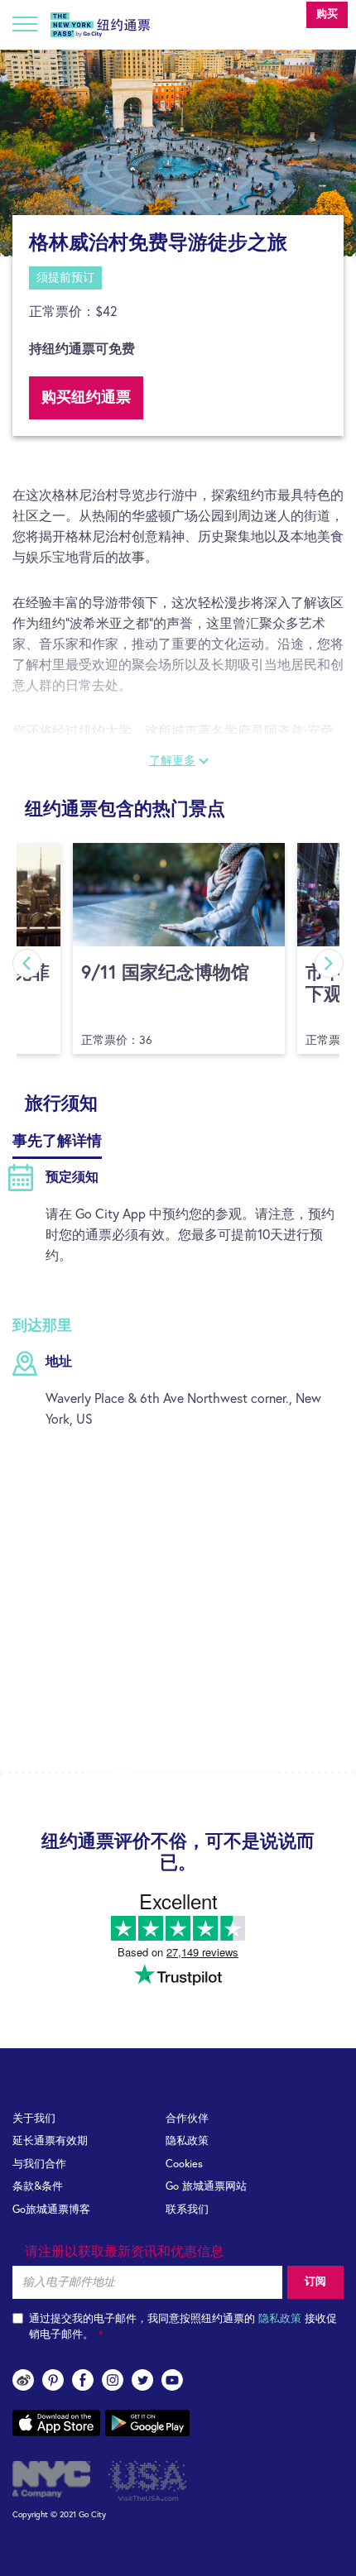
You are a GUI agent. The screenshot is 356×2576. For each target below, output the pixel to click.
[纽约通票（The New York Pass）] (100, 22)
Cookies (184, 2164)
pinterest (53, 2380)
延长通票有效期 (50, 2141)
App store (56, 2423)
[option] (178, 153)
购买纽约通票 (86, 398)
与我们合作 (39, 2164)
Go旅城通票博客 (51, 2210)
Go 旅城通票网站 (206, 2187)
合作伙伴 (187, 2119)
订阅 (315, 2282)
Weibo (23, 2380)
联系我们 (187, 2210)
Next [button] (329, 963)
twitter (142, 2380)
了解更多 (172, 761)
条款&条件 (38, 2187)
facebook (83, 2380)
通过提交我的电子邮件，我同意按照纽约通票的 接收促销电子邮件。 (183, 2327)
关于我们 (34, 2119)
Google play (147, 2423)
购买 (327, 14)
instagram (113, 2380)
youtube (172, 2380)
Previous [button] (27, 963)
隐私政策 (187, 2141)
